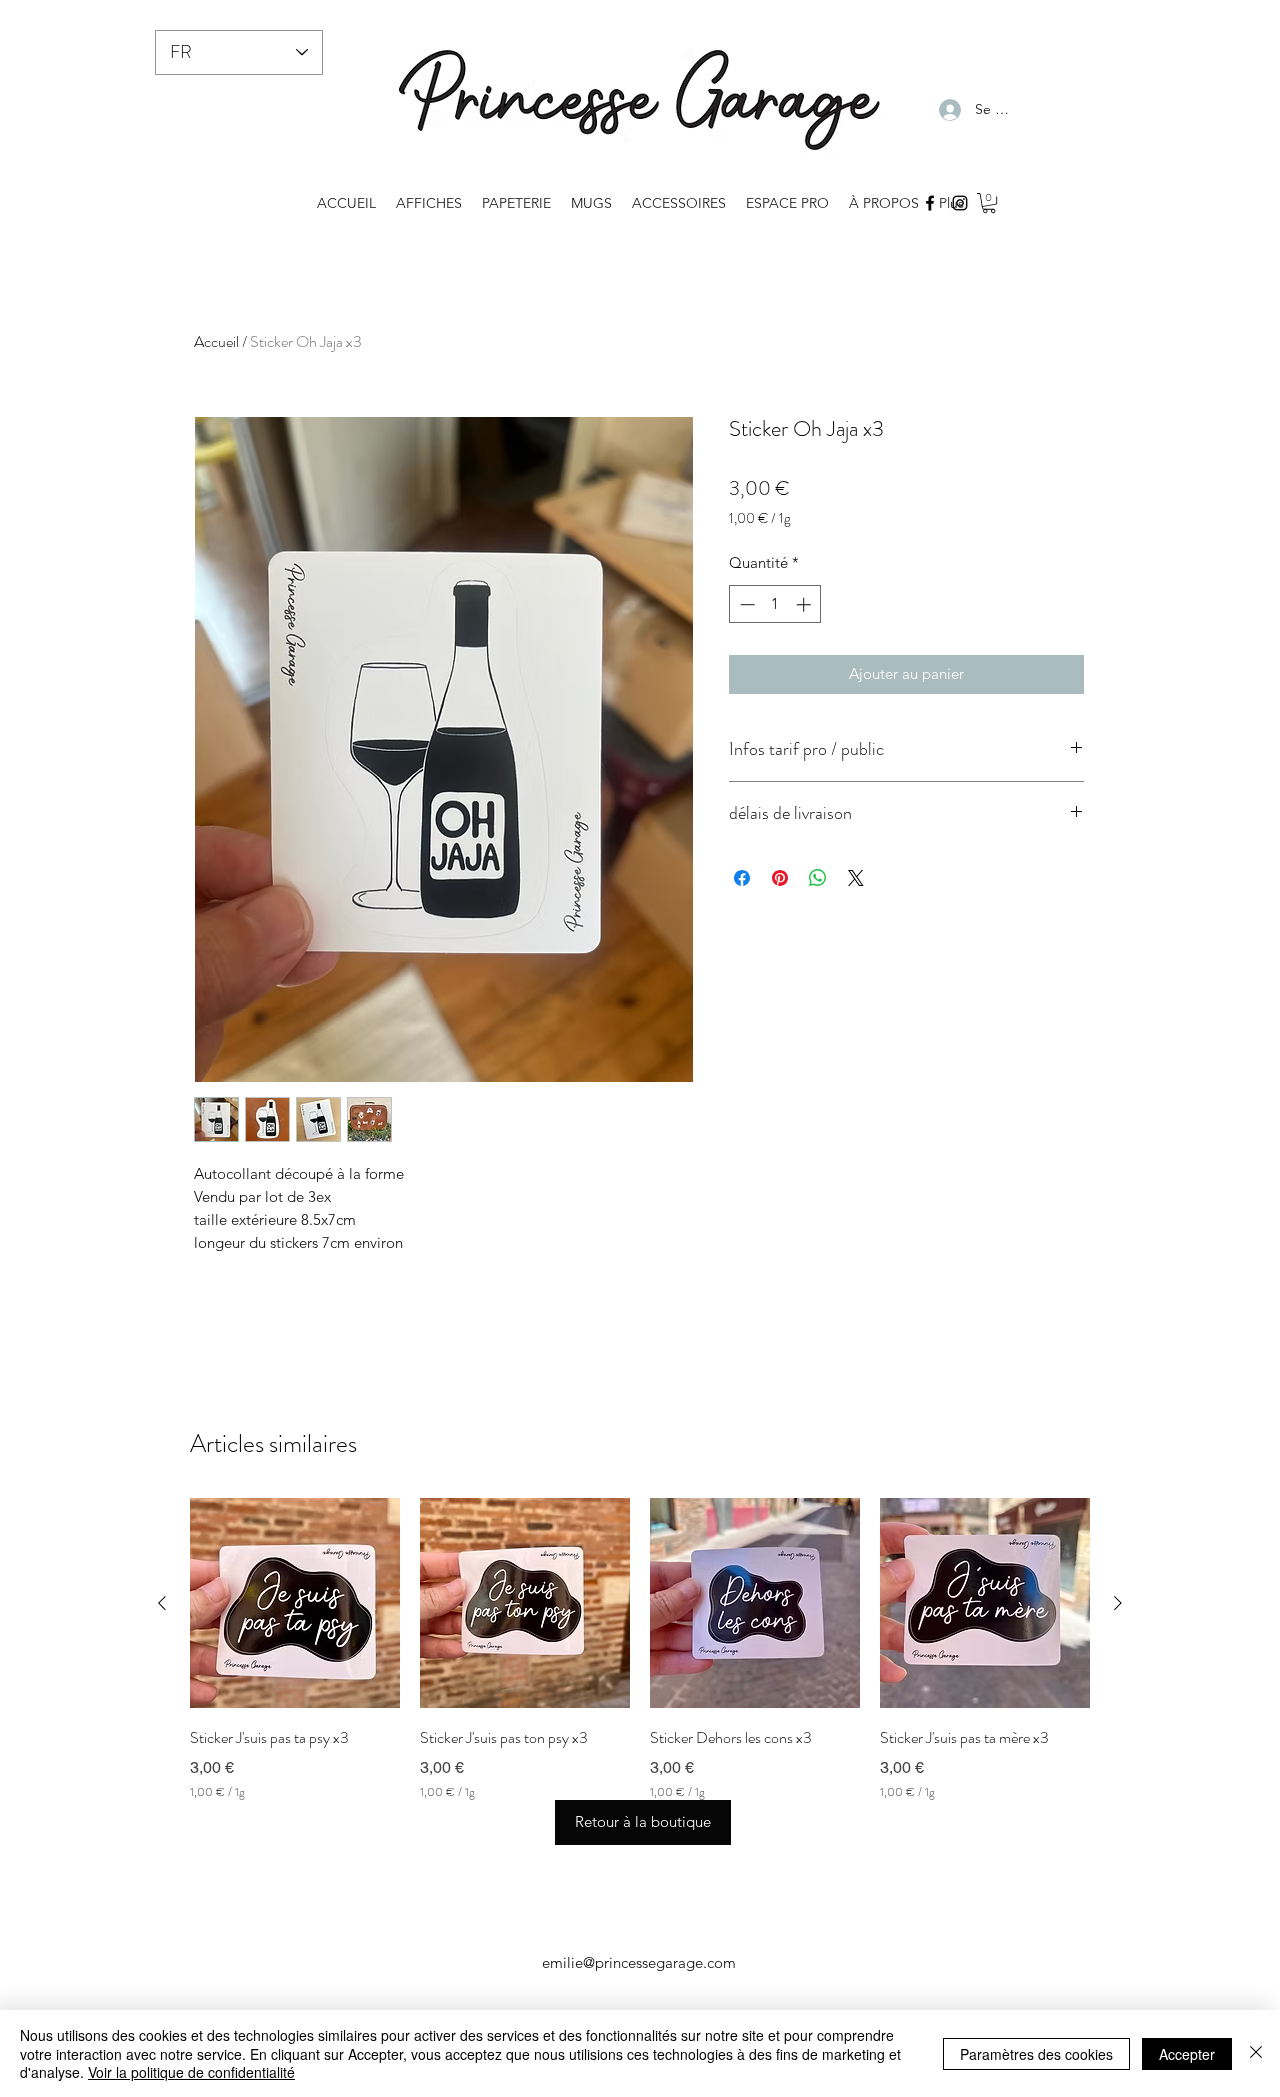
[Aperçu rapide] (295, 1603)
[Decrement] (745, 604)
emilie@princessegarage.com (639, 1962)
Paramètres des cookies (1036, 2054)
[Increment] (805, 604)
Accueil (216, 341)
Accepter (1187, 2054)
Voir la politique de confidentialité (191, 2072)
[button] (989, 203)
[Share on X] (856, 878)
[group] (640, 1649)
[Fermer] (1256, 2053)
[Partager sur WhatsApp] (818, 878)
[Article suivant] (1118, 1603)
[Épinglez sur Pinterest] (780, 878)
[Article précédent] (162, 1603)
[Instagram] (960, 203)
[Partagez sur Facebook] (742, 878)
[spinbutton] (775, 604)
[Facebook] (930, 203)
